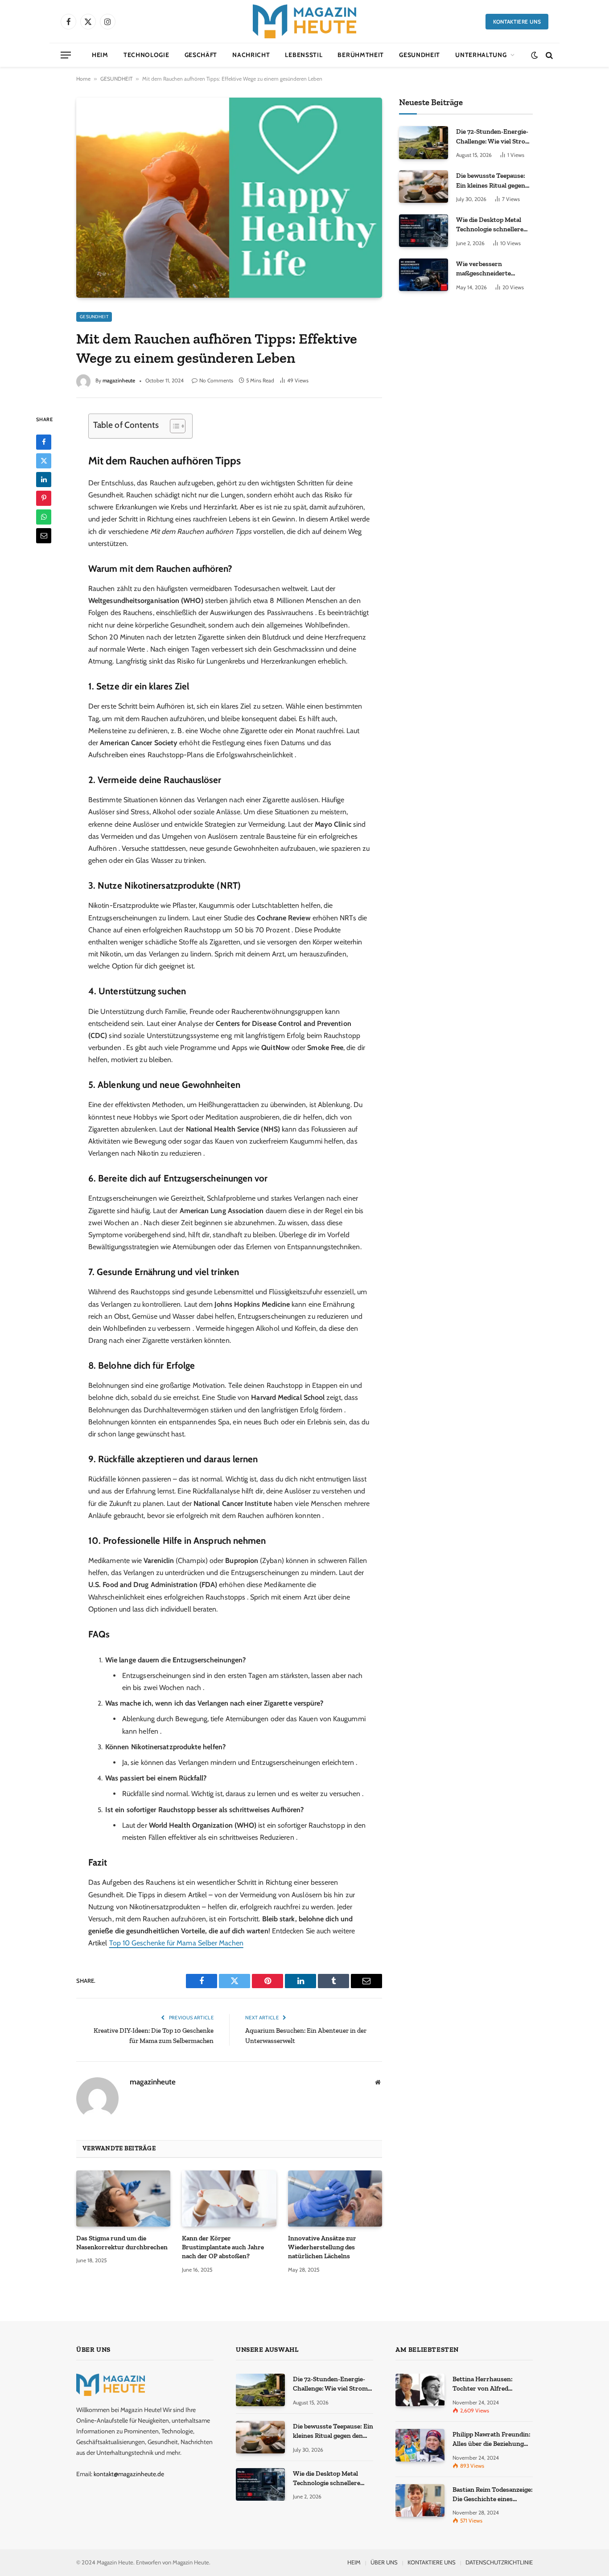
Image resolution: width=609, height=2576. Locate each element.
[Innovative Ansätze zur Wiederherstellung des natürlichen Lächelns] (335, 2199)
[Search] (548, 55)
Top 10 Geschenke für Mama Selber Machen (176, 1943)
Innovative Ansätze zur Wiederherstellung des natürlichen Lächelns (322, 2247)
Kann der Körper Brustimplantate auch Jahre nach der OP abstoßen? (223, 2247)
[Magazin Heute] (304, 21)
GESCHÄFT (201, 55)
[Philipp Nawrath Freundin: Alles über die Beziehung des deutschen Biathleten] (420, 2445)
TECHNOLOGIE (146, 55)
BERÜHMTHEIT (361, 55)
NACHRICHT (251, 55)
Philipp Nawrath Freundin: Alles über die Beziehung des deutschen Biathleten (492, 2440)
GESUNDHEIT (420, 55)
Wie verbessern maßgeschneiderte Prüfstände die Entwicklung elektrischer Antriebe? (493, 269)
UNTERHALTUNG (481, 55)
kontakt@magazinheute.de (129, 2474)
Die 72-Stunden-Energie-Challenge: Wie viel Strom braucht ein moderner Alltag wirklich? (494, 137)
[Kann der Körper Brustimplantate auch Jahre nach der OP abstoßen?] (229, 2199)
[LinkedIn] (44, 479)
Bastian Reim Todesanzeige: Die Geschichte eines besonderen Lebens (493, 2495)
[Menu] (66, 55)
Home (83, 79)
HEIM (100, 55)
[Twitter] (44, 460)
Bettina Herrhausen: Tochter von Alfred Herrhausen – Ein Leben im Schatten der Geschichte (492, 2384)
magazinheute (119, 380)
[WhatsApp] (44, 517)
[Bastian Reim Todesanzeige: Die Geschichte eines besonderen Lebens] (420, 2500)
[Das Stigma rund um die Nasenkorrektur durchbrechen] (123, 2199)
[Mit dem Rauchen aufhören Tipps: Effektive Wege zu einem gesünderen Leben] (229, 197)
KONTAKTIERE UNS (517, 22)
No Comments (216, 380)
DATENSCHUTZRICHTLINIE (499, 2562)
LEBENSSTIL (304, 55)
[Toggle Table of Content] (173, 426)
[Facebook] (44, 442)
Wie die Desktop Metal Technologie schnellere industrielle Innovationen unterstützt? (494, 225)
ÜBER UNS (384, 2562)
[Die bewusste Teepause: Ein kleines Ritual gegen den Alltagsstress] (424, 187)
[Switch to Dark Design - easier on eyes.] (534, 55)
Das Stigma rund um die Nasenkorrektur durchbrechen (122, 2243)
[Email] (44, 535)
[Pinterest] (44, 498)
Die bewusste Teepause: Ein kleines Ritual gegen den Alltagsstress (491, 181)
